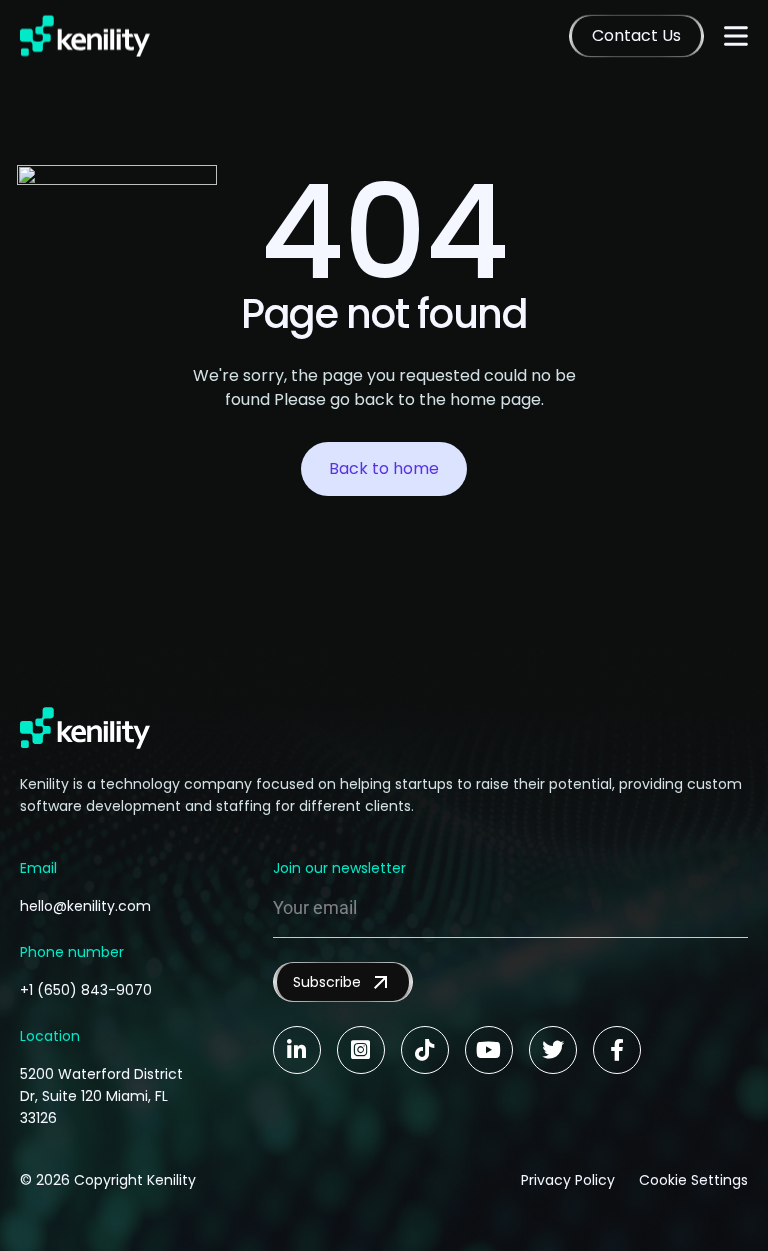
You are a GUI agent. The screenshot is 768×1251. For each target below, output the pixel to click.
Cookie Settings (693, 1180)
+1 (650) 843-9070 (86, 990)
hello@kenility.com (85, 906)
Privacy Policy (568, 1180)
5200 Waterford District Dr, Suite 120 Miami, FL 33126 (101, 1096)
